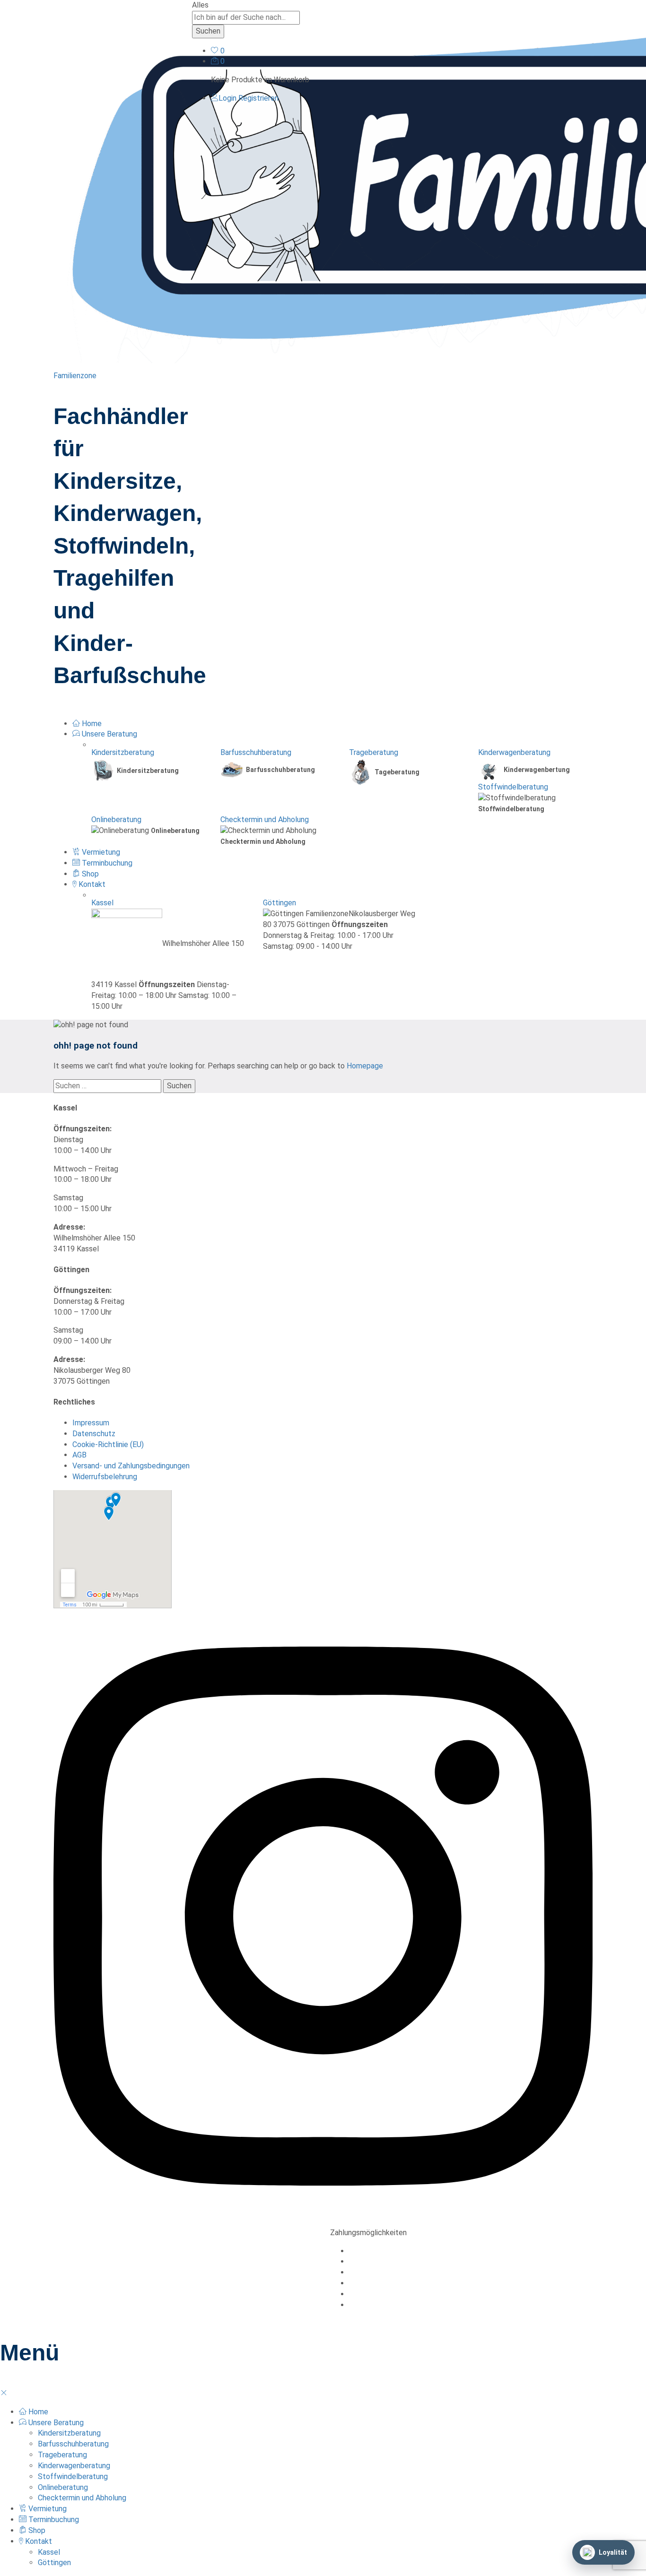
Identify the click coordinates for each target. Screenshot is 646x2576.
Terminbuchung (106, 863)
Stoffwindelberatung (513, 787)
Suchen (208, 31)
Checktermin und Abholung (265, 820)
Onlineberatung (116, 820)
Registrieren (258, 98)
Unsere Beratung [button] (109, 734)
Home (91, 724)
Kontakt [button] (91, 884)
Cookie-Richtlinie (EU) (108, 1444)
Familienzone (75, 376)
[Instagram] (323, 2222)
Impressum (91, 1423)
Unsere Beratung (55, 2423)
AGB (79, 1455)
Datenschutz (94, 1434)
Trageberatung (374, 752)
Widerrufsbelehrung (105, 1477)
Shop (89, 874)
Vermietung (100, 852)
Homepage (365, 1066)
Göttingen (279, 903)
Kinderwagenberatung (514, 752)
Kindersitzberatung (123, 752)
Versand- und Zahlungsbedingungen (131, 1466)
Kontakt (38, 2541)
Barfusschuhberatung (256, 752)
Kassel (102, 903)
